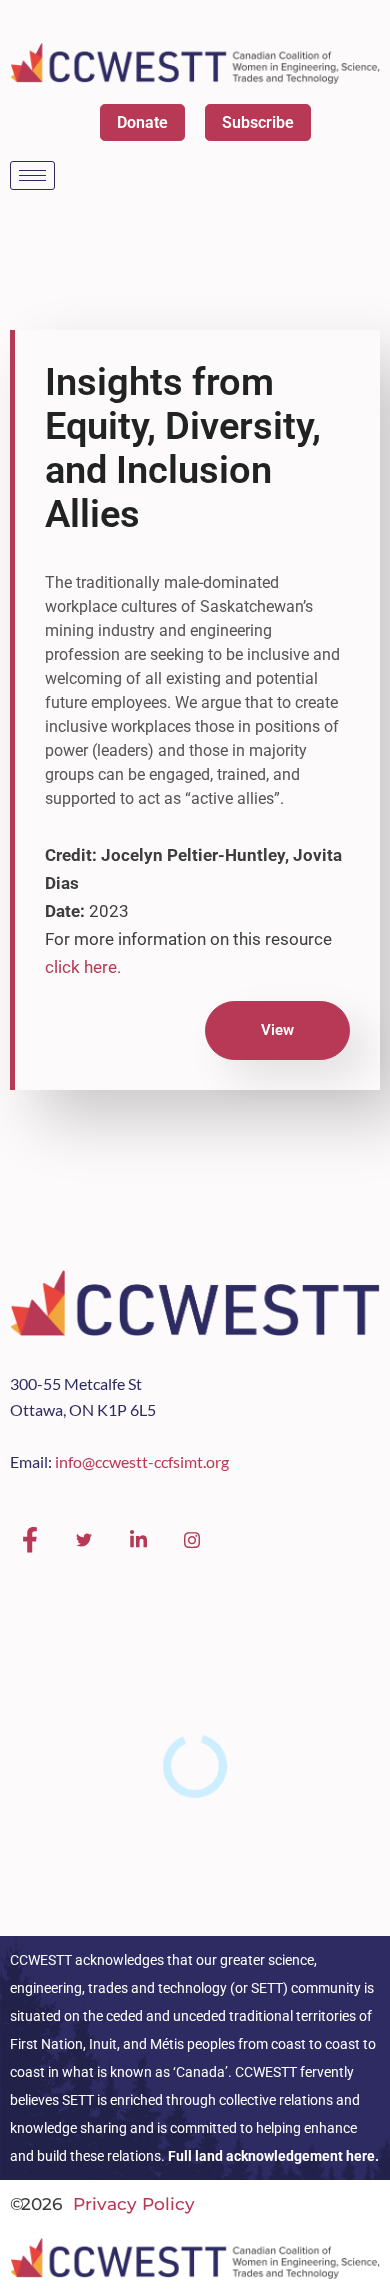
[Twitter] (84, 1540)
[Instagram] (192, 1540)
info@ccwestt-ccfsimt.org (142, 1461)
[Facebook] (30, 1540)
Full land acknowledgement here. (273, 2156)
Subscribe (258, 122)
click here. (83, 967)
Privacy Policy (134, 2204)
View (277, 1030)
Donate (142, 122)
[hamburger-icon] (32, 175)
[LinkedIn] (138, 1540)
